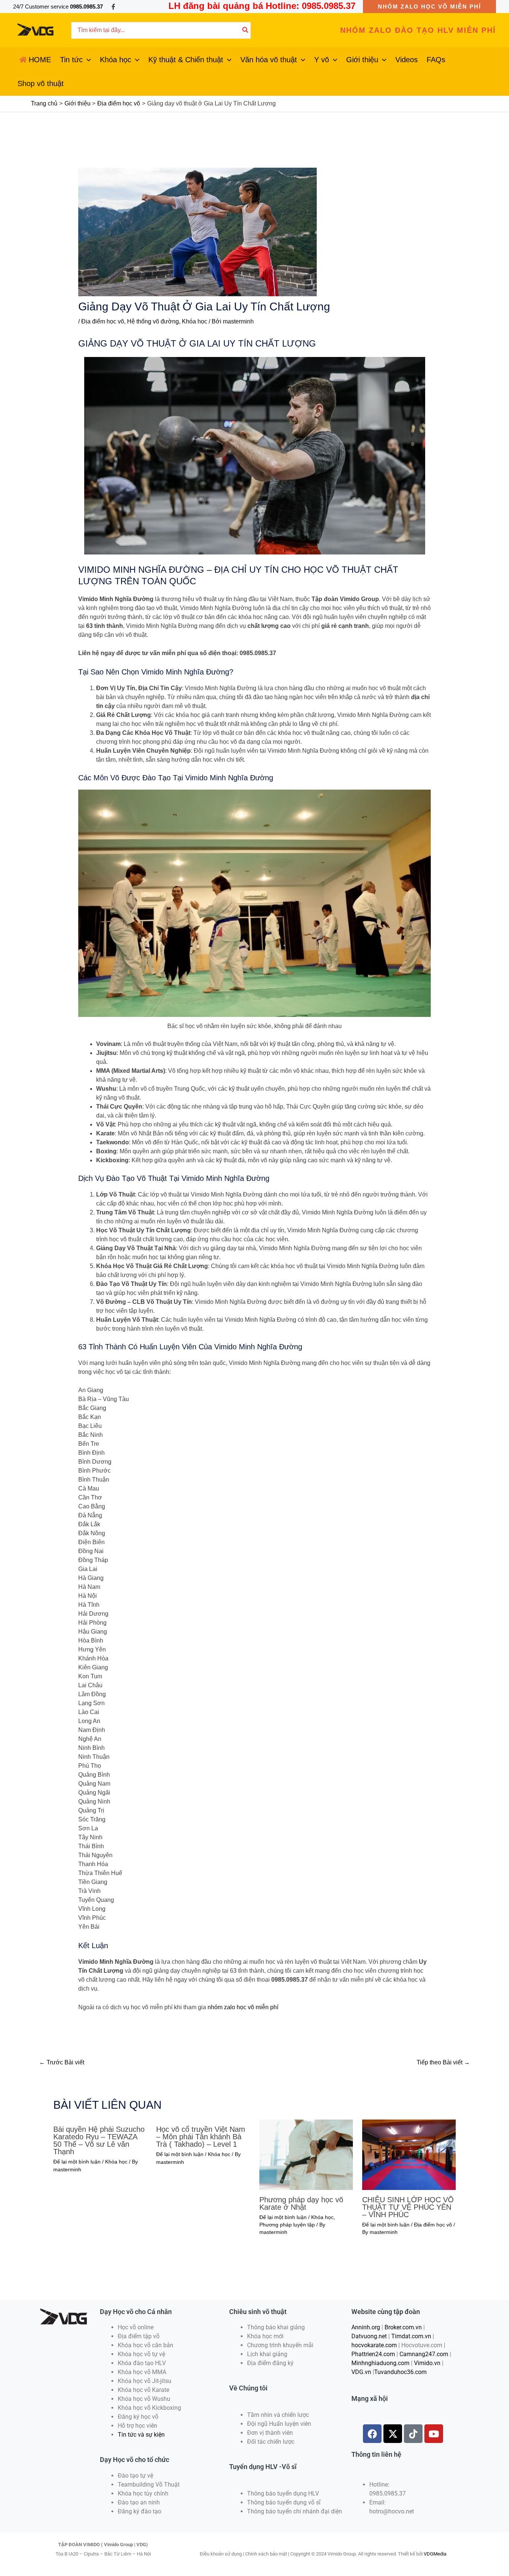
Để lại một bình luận (77, 2162)
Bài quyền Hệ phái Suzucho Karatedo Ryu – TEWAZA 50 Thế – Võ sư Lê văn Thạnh (99, 2140)
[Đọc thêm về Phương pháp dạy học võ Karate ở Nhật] (306, 2154)
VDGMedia (435, 2554)
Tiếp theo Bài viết (443, 2062)
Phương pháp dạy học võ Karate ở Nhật (301, 2203)
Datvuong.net (369, 2336)
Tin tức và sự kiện (141, 2435)
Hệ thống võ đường (153, 321)
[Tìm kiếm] (246, 30)
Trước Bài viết (62, 2062)
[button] (429, 7)
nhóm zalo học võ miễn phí (243, 2007)
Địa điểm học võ (103, 321)
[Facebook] (113, 7)
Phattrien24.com (373, 2354)
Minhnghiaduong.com (380, 2363)
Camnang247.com (424, 2354)
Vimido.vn (427, 2363)
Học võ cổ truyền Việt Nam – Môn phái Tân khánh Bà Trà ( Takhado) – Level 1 (201, 2137)
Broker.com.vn (403, 2327)
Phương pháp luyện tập (287, 2225)
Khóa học (195, 321)
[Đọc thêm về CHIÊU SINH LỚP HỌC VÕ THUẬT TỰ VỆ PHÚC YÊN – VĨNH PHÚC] (409, 2154)
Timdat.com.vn (411, 2336)
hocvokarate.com (374, 2345)
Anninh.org (366, 2327)
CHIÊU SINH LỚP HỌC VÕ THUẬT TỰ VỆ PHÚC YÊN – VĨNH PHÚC (408, 2207)
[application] (87, 60)
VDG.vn (361, 2372)
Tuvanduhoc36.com (400, 2372)
